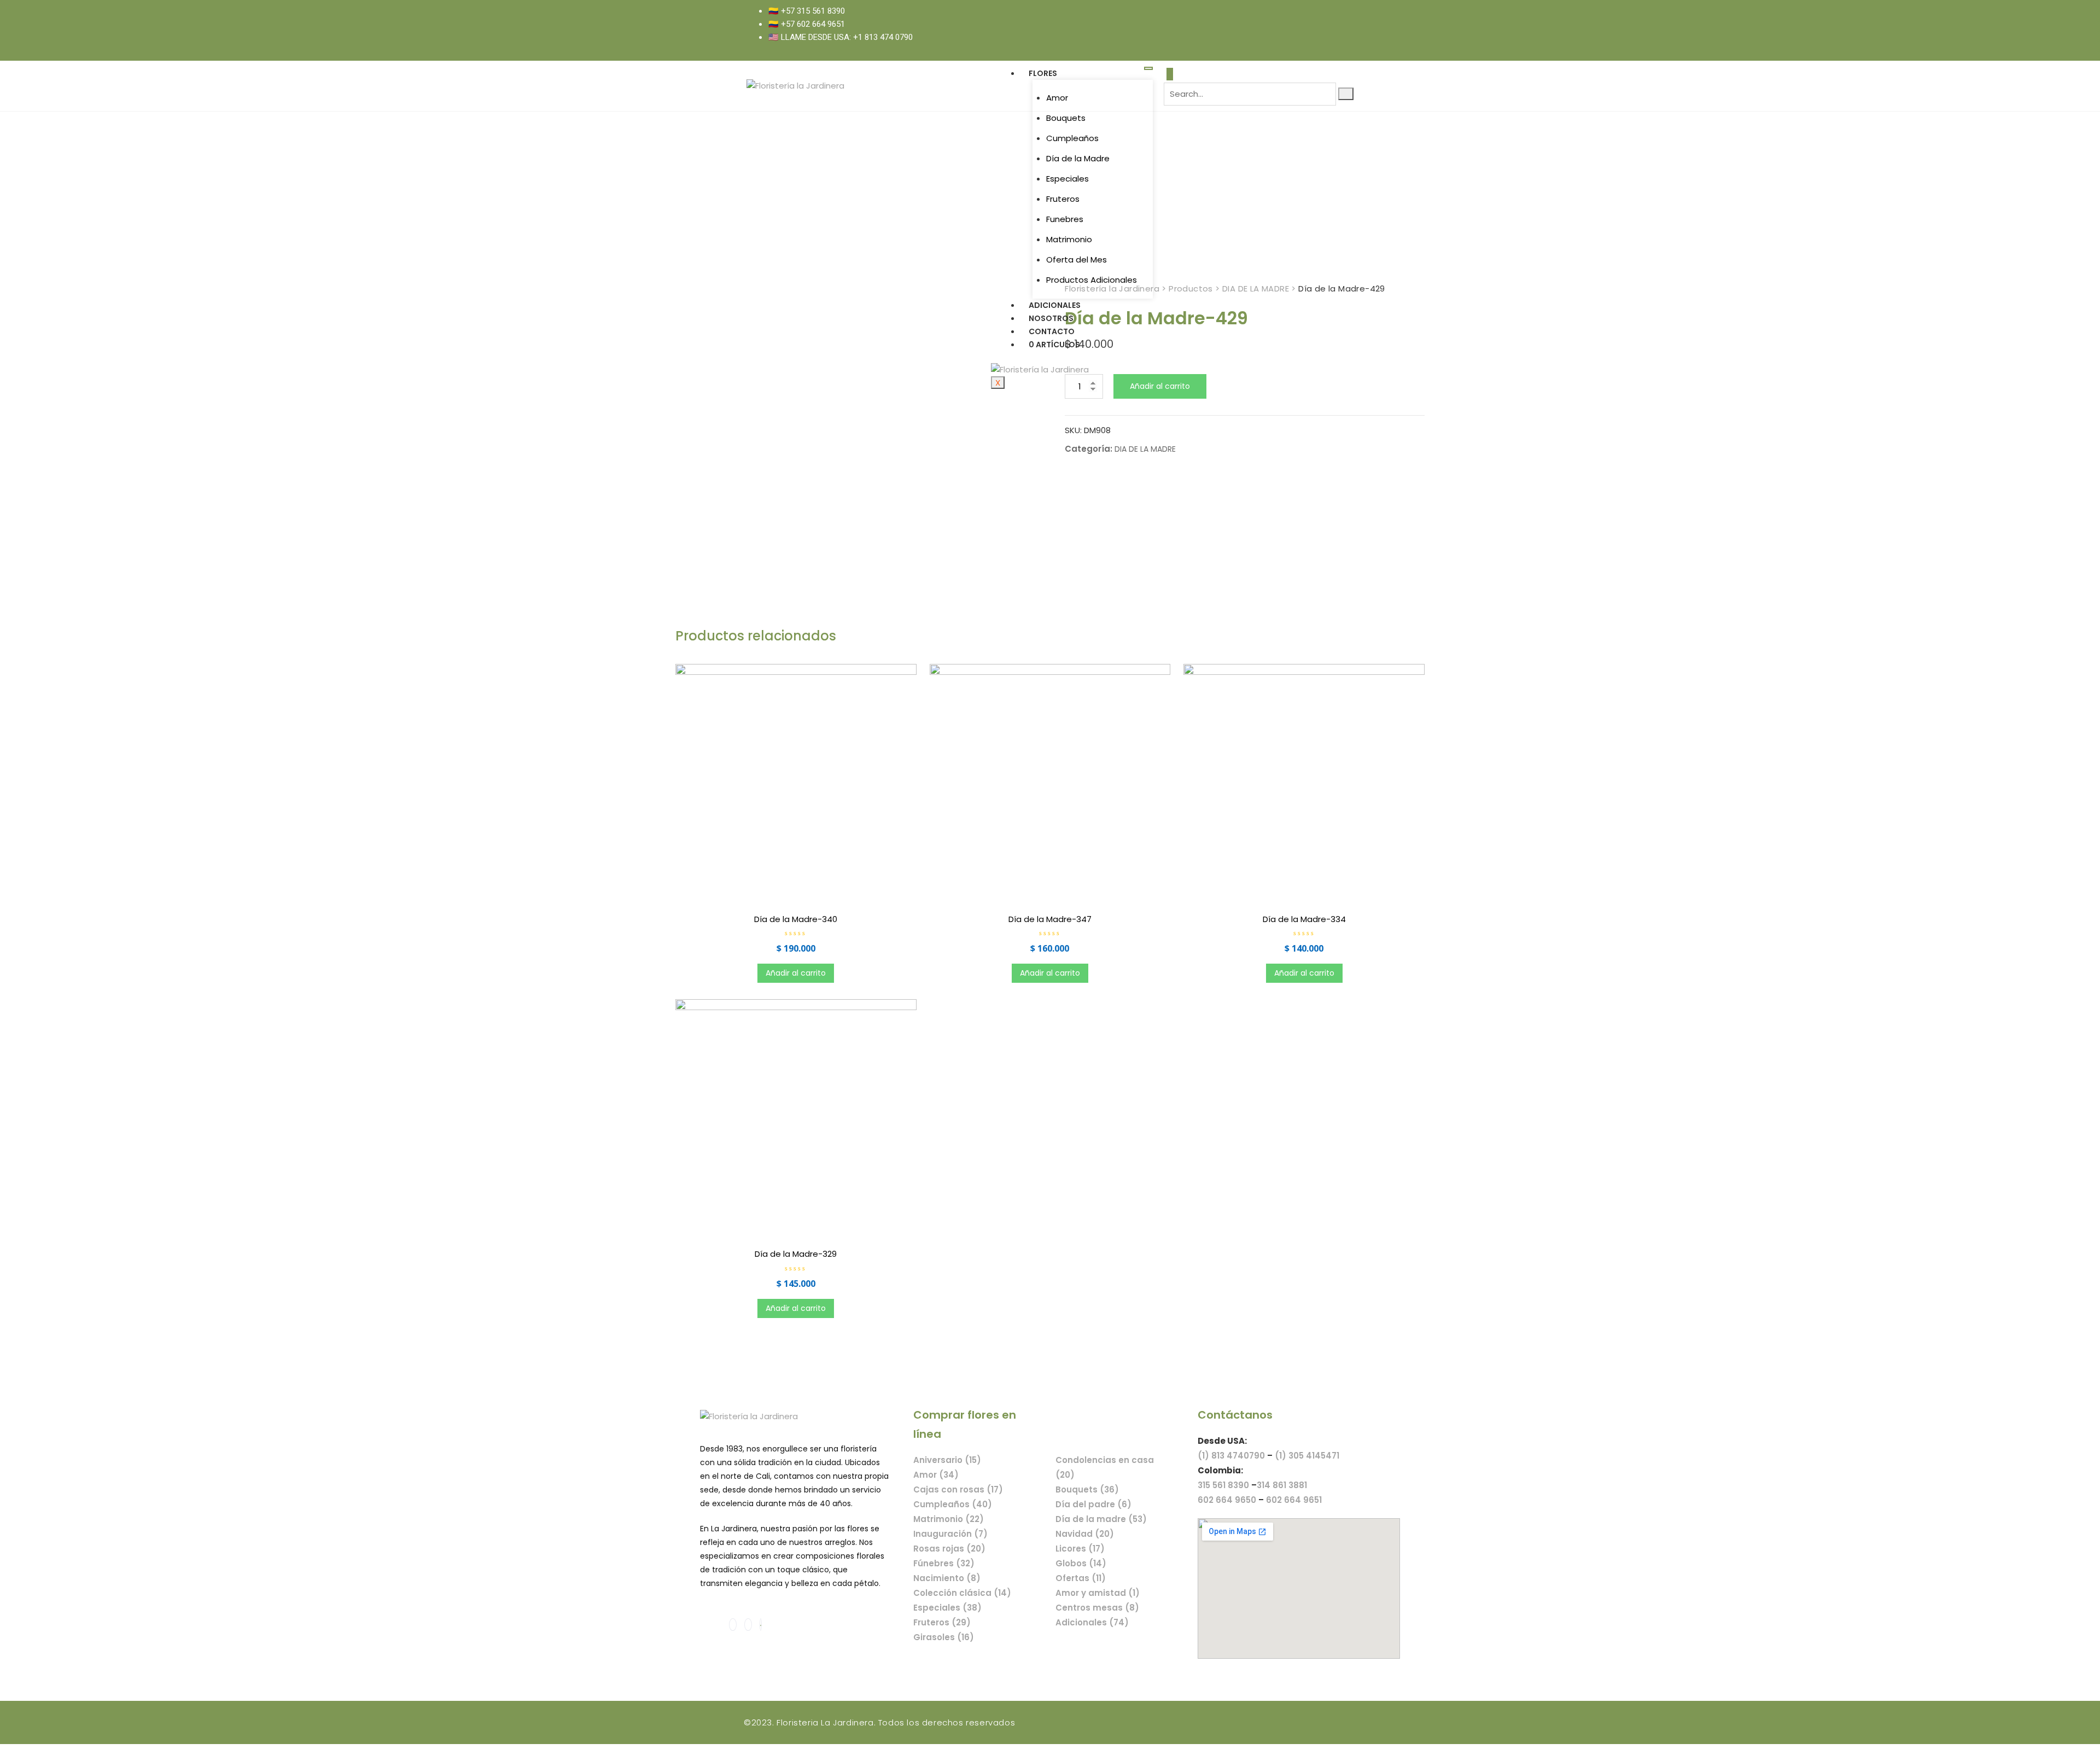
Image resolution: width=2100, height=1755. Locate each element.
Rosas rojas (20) (949, 1549)
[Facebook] (1329, 24)
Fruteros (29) (942, 1622)
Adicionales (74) (1092, 1622)
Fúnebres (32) (944, 1563)
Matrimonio (1069, 239)
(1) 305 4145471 (1307, 1456)
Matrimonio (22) (949, 1519)
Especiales (1067, 179)
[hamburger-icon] (1148, 68)
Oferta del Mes (1077, 260)
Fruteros (1063, 199)
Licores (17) (1080, 1549)
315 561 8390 (1223, 1485)
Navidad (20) (1085, 1534)
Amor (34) (936, 1475)
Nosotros (1051, 318)
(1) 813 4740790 (1231, 1456)
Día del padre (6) (1093, 1504)
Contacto (1052, 331)
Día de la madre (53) (1101, 1519)
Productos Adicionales (1092, 280)
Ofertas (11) (1081, 1578)
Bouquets (1066, 118)
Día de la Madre (1078, 158)
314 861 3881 (1282, 1485)
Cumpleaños (1072, 138)
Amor (1057, 98)
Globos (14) (1081, 1563)
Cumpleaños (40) (953, 1504)
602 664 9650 (1227, 1500)
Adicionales (1055, 305)
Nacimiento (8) (947, 1578)
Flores (1043, 73)
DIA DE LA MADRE (1145, 449)
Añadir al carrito (1160, 386)
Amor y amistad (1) (1098, 1593)
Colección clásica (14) (962, 1593)
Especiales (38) (947, 1608)
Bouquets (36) (1087, 1489)
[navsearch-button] (1170, 74)
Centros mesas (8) (1097, 1608)
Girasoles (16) (944, 1637)
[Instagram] (1341, 24)
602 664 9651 (1294, 1500)
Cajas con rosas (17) (958, 1489)
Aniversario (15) (947, 1460)
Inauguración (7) (950, 1534)
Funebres (1065, 219)
